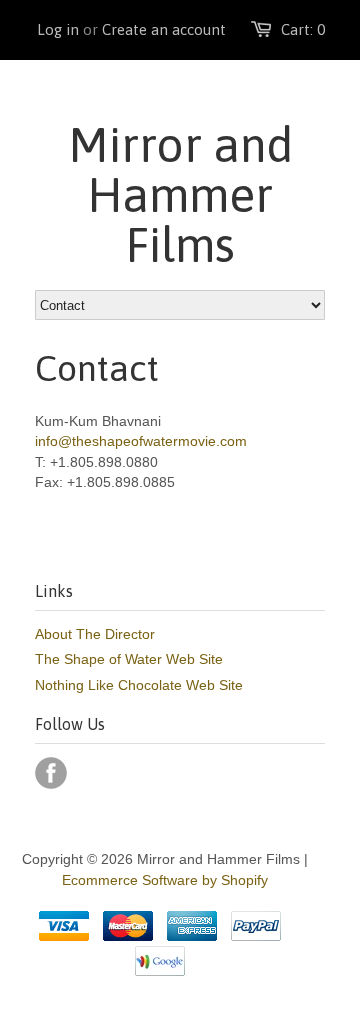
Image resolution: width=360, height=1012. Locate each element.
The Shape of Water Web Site (129, 659)
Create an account (164, 29)
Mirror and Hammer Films (180, 195)
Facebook (51, 773)
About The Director (95, 634)
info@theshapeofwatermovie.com (141, 441)
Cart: (303, 29)
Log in (58, 29)
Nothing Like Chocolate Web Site (139, 685)
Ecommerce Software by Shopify (165, 880)
